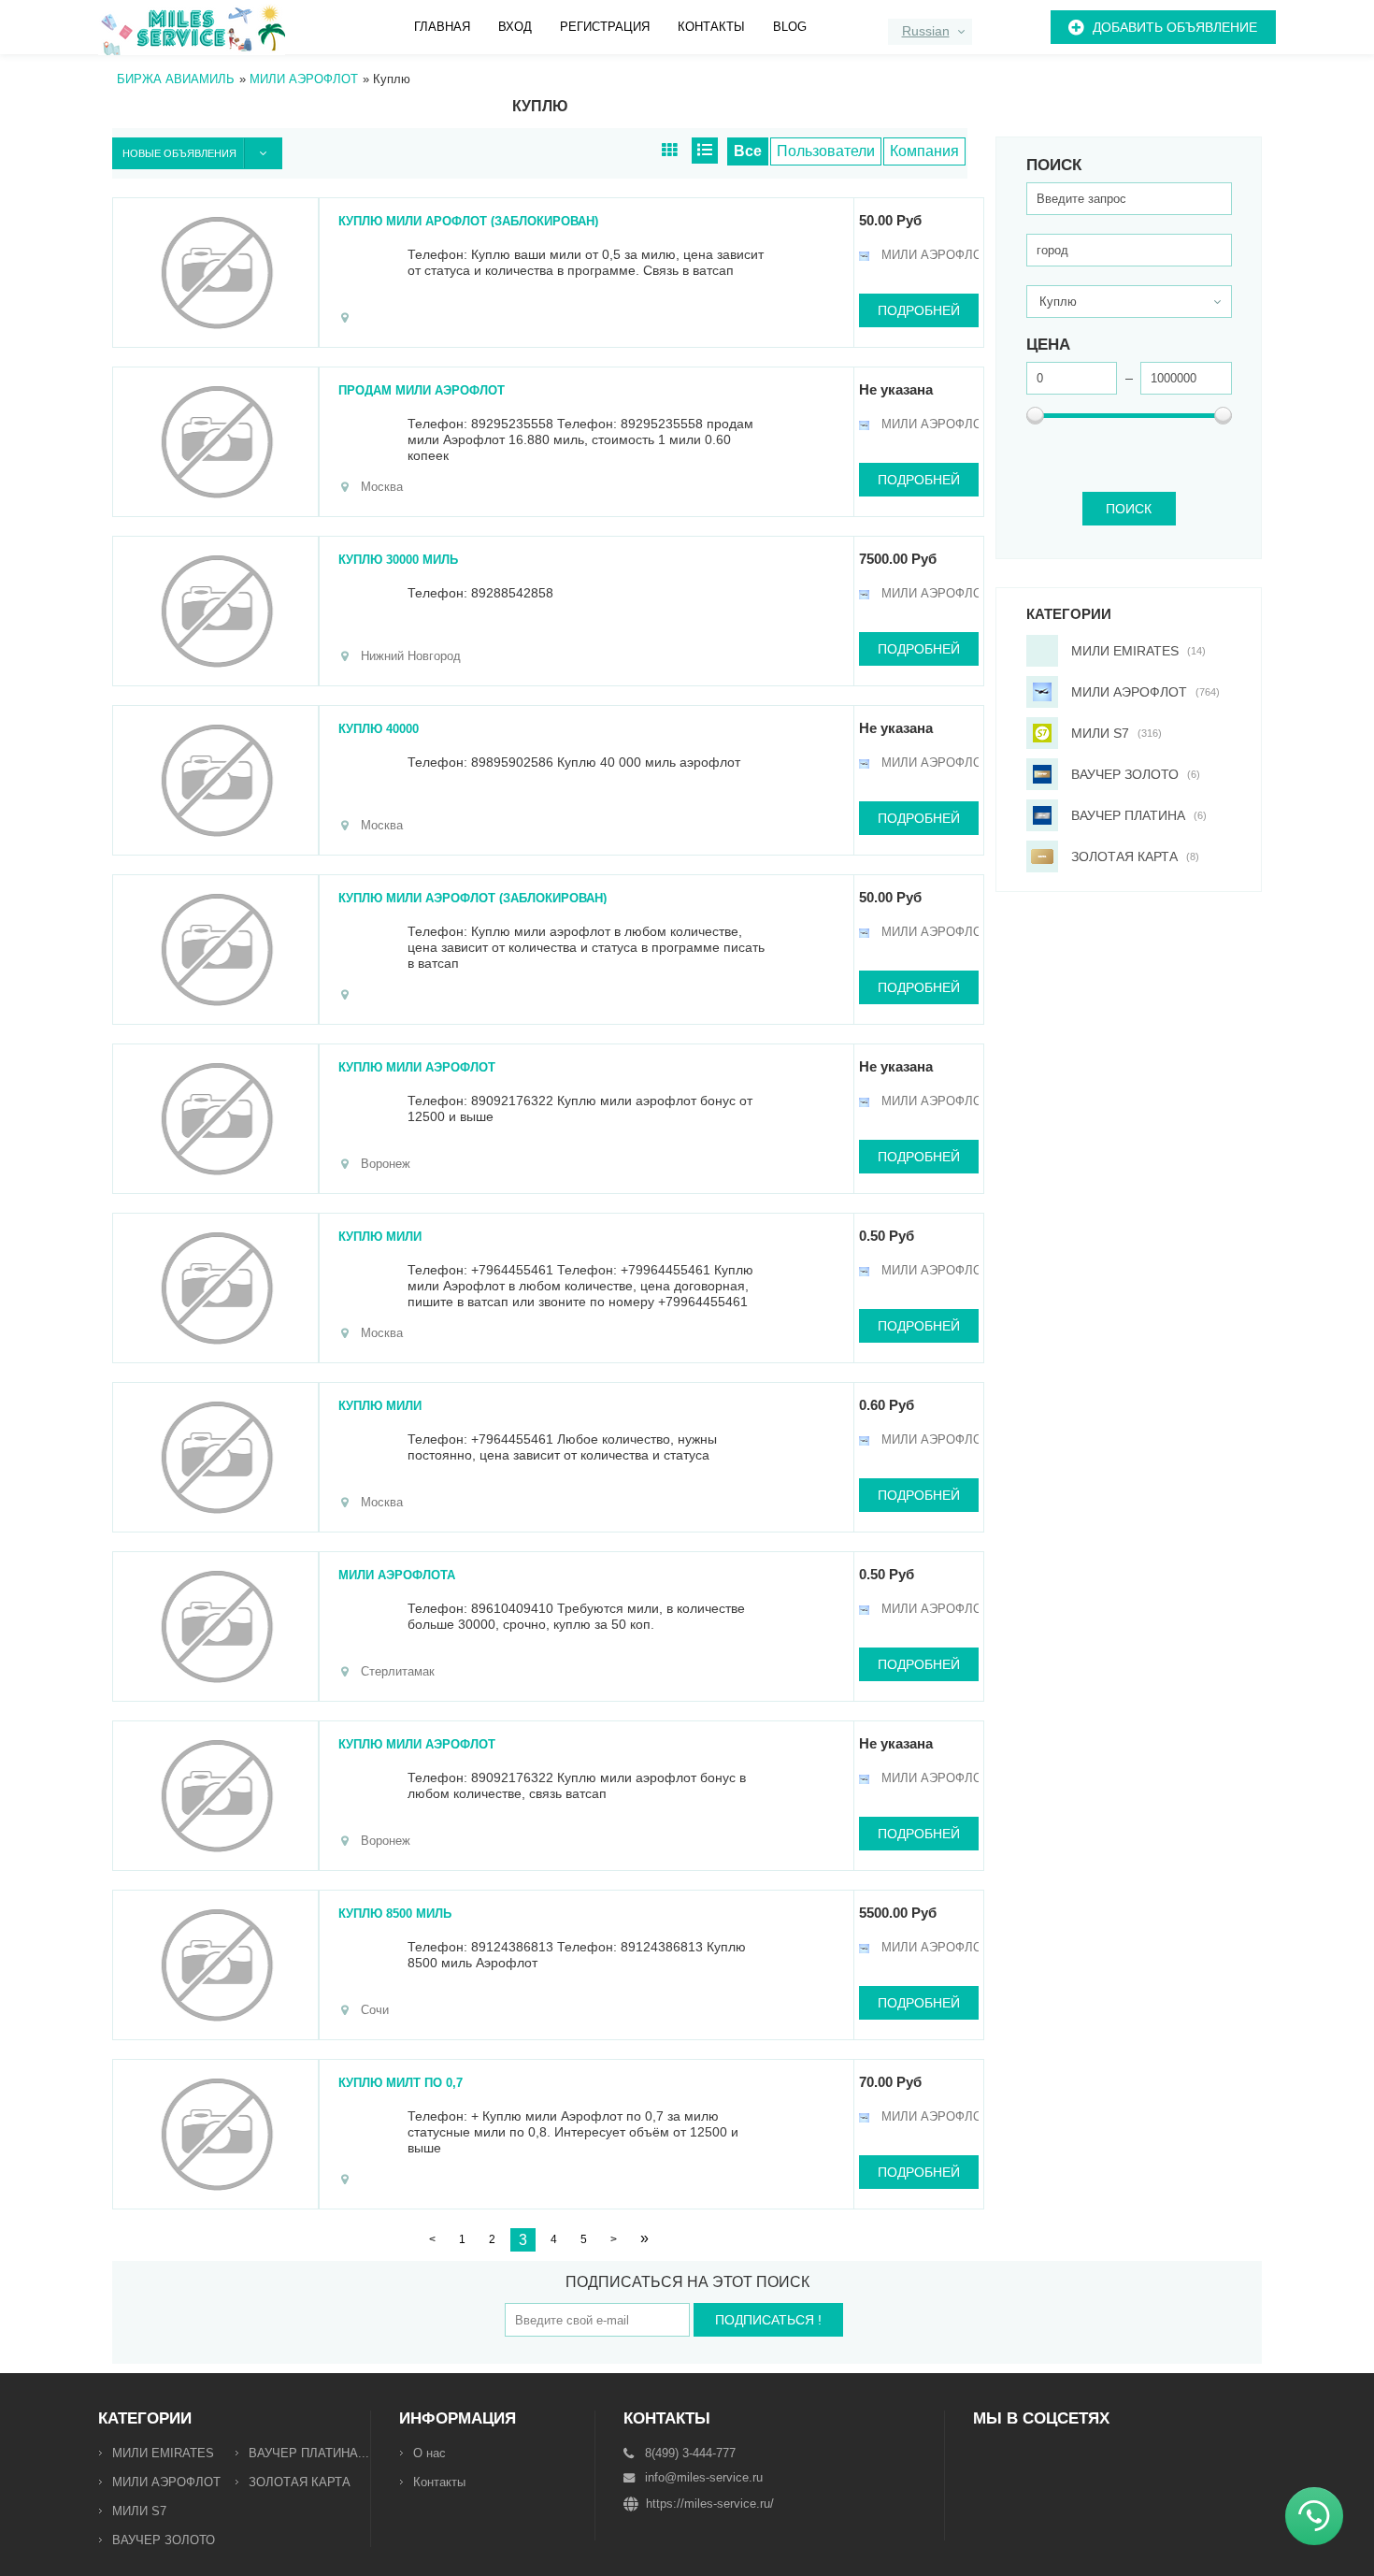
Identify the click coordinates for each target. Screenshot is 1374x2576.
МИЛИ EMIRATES (163, 2453)
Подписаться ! (768, 2320)
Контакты (711, 27)
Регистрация (605, 27)
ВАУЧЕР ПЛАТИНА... (309, 2453)
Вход (515, 27)
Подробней (919, 310)
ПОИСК (1129, 509)
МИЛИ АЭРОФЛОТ (166, 2482)
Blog (790, 27)
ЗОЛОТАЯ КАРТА (300, 2482)
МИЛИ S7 (139, 2511)
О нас (429, 2453)
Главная (442, 27)
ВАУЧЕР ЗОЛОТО (164, 2540)
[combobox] (930, 32)
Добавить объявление (1175, 27)
